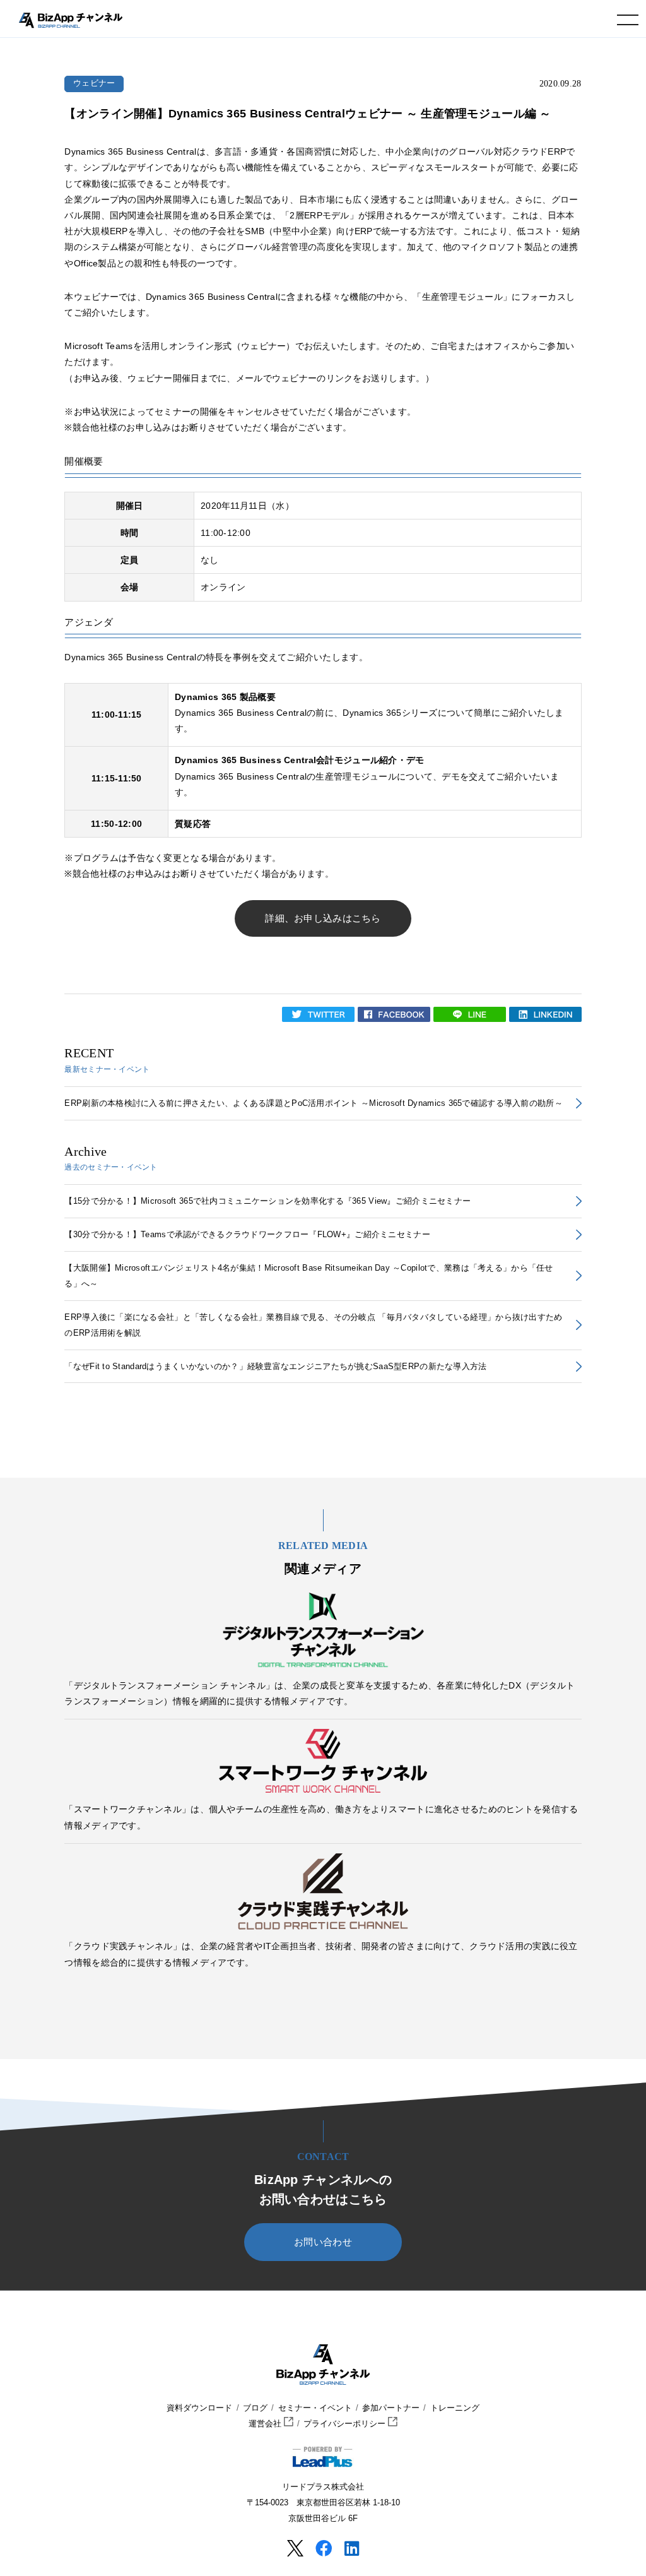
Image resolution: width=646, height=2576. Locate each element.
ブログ (255, 2408)
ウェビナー (94, 83)
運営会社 (266, 2424)
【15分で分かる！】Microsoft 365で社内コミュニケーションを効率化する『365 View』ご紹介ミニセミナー (267, 1201)
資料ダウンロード (199, 2408)
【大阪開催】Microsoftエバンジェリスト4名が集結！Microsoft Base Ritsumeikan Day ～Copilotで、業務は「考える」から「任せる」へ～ (308, 1276)
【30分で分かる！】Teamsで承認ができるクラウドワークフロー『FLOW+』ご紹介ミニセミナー (247, 1234)
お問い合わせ (323, 2242)
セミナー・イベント (315, 2408)
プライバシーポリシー (346, 2424)
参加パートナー (391, 2408)
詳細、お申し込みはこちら (323, 918)
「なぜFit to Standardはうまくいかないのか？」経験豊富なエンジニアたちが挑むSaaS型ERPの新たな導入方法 (275, 1366)
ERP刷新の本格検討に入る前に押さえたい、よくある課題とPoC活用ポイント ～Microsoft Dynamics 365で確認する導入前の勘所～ (313, 1103)
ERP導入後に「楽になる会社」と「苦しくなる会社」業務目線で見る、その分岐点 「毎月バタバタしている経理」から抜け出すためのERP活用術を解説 (313, 1325)
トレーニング (455, 2408)
